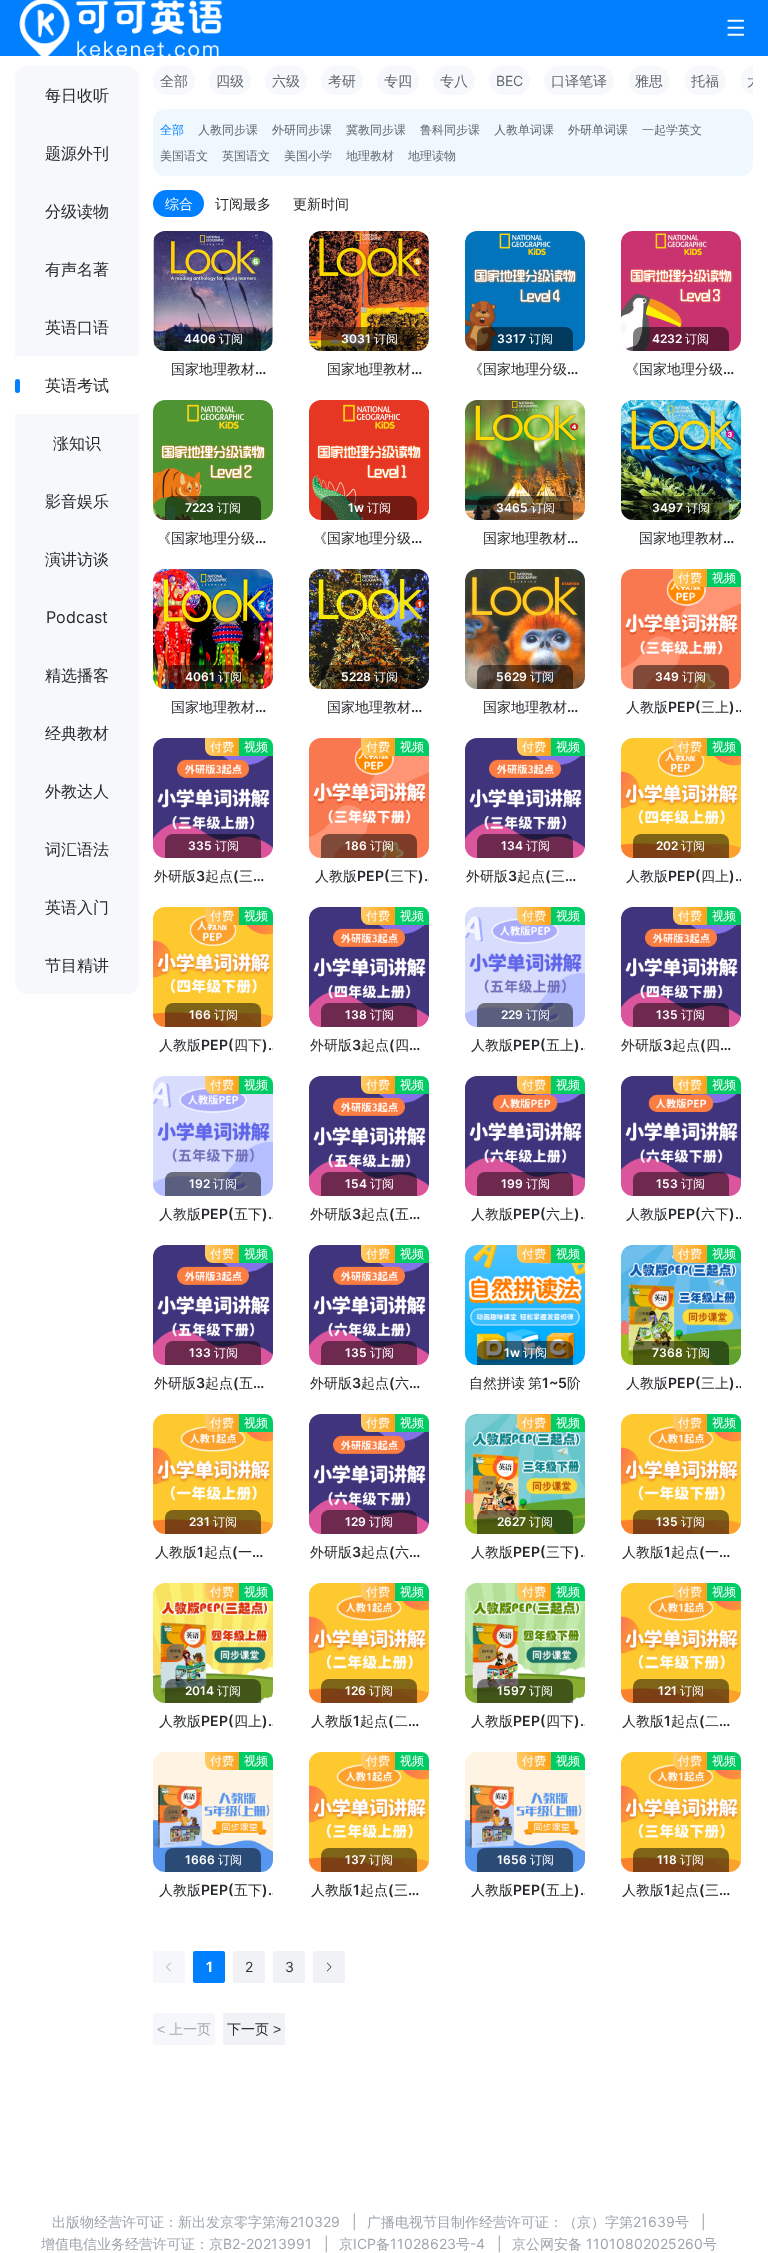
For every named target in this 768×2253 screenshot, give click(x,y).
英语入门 (77, 907)
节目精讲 (77, 965)
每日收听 (77, 95)
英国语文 (246, 155)
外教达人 (77, 791)
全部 (174, 80)
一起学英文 (672, 129)
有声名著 (77, 269)
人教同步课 (228, 129)
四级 (230, 80)
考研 (342, 80)
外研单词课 (598, 129)
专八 (454, 80)
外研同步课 (302, 129)
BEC (509, 80)
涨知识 (77, 443)
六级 (286, 80)
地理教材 (370, 155)
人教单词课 (524, 129)
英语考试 (77, 385)
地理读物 (432, 155)
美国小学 (308, 155)
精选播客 (77, 675)
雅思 (649, 80)
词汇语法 (77, 849)
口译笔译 (579, 80)
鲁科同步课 (450, 129)
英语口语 (77, 327)
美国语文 (184, 155)
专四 (398, 80)
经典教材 (77, 733)
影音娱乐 (77, 501)
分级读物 (77, 211)
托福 (705, 80)
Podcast (77, 617)
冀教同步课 (376, 129)
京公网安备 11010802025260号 (614, 2243)
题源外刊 (77, 153)
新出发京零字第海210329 (259, 2221)
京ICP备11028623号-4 (412, 2243)
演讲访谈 (77, 559)
